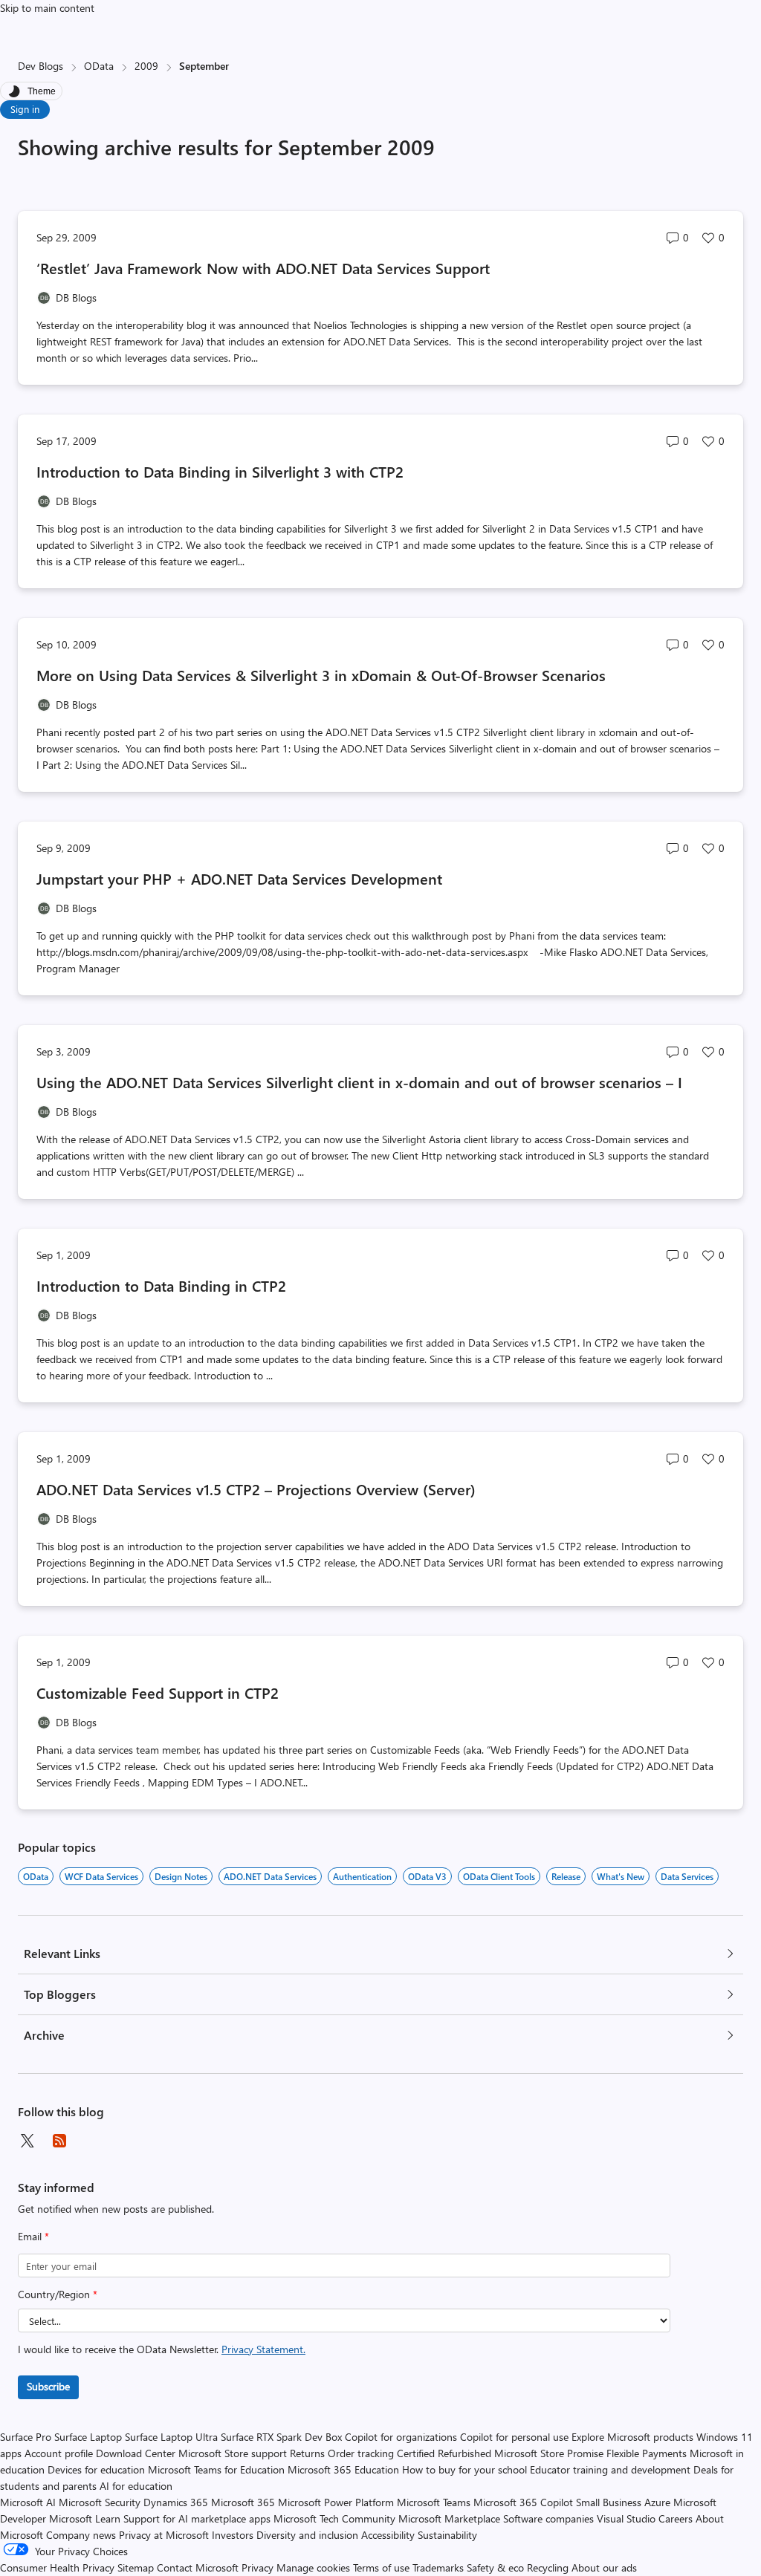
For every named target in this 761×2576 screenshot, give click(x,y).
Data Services (687, 1876)
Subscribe (48, 2386)
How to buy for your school (464, 2469)
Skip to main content (47, 8)
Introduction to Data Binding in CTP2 (161, 1285)
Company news (81, 2535)
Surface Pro (26, 2437)
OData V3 (427, 1876)
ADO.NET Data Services (270, 1876)
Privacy (259, 2567)
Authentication (362, 1876)
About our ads (604, 2567)
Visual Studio (626, 2518)
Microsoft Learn (85, 2518)
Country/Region (58, 2294)
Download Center (136, 2453)
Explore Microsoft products (632, 2437)
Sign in (25, 109)
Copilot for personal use (514, 2437)
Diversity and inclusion (307, 2535)
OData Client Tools (499, 1876)
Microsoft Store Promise (549, 2453)
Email (33, 2236)
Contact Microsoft (198, 2567)
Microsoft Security (100, 2502)
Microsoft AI (28, 2502)
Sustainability (447, 2535)
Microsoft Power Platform (336, 2502)
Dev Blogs (41, 66)
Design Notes (181, 1876)
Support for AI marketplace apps (197, 2518)
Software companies (548, 2518)
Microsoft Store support (233, 2453)
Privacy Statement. (263, 2349)
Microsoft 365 (243, 2502)
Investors (233, 2535)
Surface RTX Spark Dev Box (281, 2437)
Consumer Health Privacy (57, 2567)
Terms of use (381, 2567)
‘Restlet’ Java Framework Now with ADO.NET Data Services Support (263, 268)
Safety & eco (495, 2567)
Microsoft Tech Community (334, 2518)
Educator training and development (610, 2469)
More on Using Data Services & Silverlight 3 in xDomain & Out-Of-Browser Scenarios (321, 675)
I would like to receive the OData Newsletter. (162, 2349)
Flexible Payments (647, 2453)
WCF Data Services (101, 1876)
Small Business (609, 2502)
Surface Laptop (88, 2437)
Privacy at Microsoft (164, 2535)
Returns (307, 2453)
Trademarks (438, 2567)
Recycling (548, 2567)
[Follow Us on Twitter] (27, 2141)
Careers (676, 2518)
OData (99, 66)
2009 (146, 66)
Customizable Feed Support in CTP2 (158, 1692)
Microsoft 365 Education (343, 2469)
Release (566, 1876)
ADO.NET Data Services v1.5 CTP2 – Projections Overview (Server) (256, 1489)
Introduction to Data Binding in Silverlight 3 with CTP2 (220, 471)
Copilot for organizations (401, 2437)
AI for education (136, 2486)
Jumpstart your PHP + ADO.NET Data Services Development (239, 878)
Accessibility (388, 2535)
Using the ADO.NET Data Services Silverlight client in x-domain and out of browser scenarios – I (359, 1082)
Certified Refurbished (444, 2453)
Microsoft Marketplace (449, 2518)
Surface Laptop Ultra (171, 2437)
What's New (621, 1876)
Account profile (59, 2453)
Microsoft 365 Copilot (523, 2502)
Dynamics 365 (176, 2502)
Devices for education (96, 2469)
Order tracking (361, 2453)
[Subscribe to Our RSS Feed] (59, 2141)
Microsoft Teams (434, 2502)
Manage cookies (313, 2567)
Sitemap (136, 2567)
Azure (657, 2502)
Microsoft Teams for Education (216, 2469)
